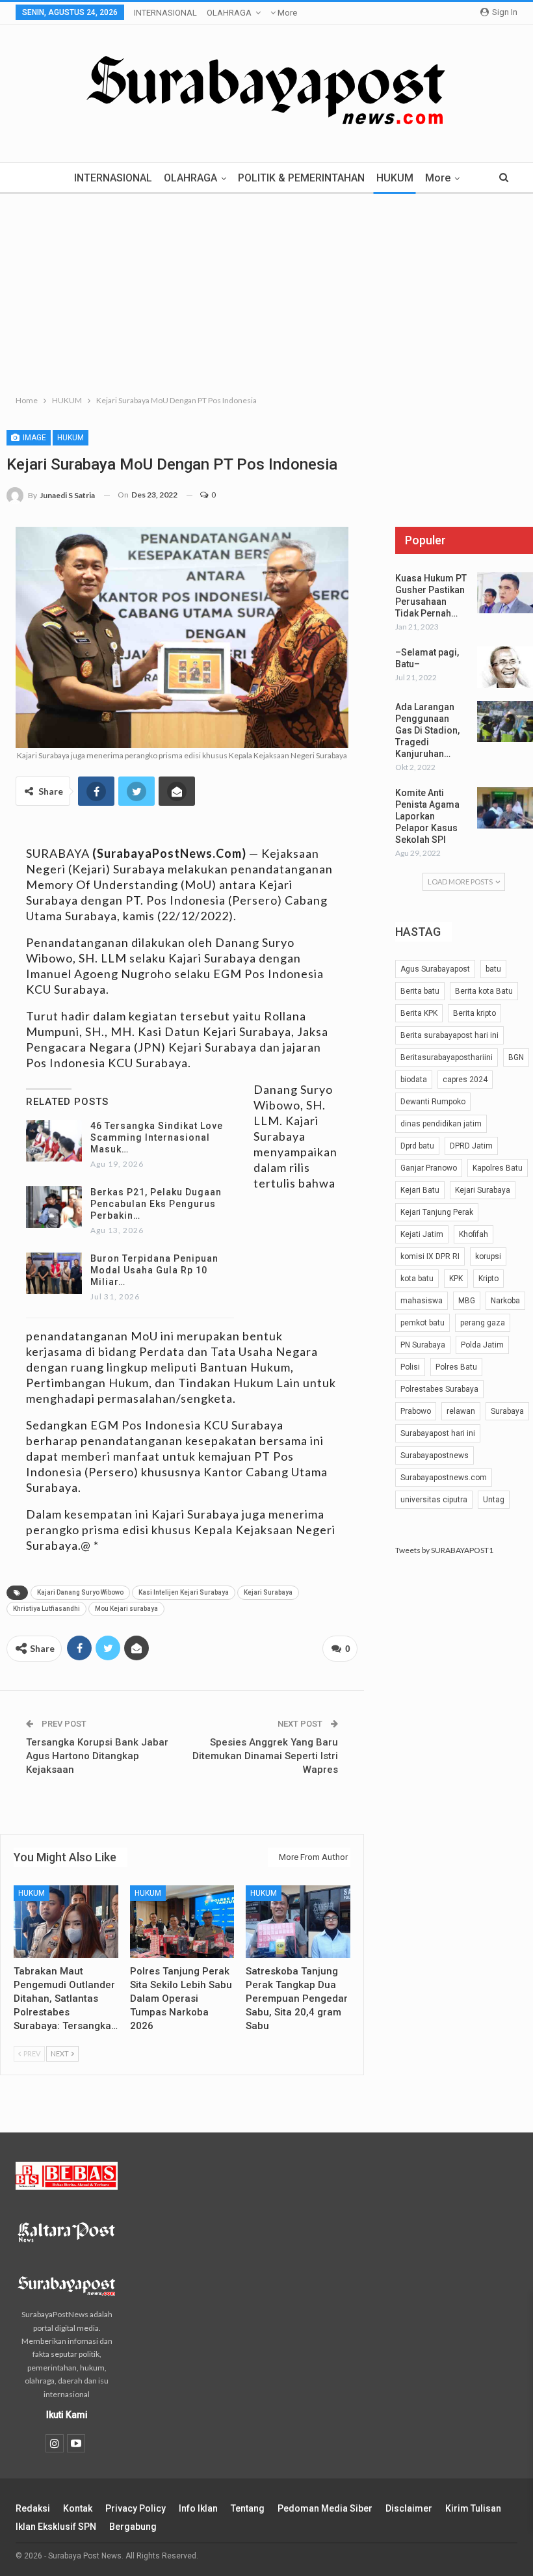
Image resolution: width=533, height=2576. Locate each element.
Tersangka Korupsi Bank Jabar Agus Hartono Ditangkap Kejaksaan (97, 1756)
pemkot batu (422, 1323)
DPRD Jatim (471, 1146)
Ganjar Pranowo (429, 1168)
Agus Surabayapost (435, 969)
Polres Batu (456, 1367)
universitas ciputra (434, 1500)
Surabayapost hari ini (438, 1433)
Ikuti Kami (67, 2415)
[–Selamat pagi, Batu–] (505, 667)
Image (33, 438)
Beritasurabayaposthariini (447, 1057)
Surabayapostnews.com (444, 1478)
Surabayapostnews (435, 1455)
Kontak (78, 2508)
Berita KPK (419, 1013)
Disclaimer (409, 2508)
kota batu (417, 1279)
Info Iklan (198, 2508)
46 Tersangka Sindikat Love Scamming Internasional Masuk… (157, 1137)
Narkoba (505, 1301)
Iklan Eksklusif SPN (56, 2527)
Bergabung (133, 2527)
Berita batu (420, 991)
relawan (461, 1411)
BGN (516, 1057)
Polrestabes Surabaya (439, 1389)
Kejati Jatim (422, 1234)
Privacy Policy (136, 2508)
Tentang (248, 2508)
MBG (467, 1301)
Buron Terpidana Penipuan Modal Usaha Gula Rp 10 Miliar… (154, 1270)
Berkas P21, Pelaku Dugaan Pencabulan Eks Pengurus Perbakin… (156, 1204)
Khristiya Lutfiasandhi (46, 1609)
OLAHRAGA (229, 13)
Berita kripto (474, 1013)
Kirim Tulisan (473, 2508)
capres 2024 (465, 1080)
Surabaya (507, 1411)
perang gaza (483, 1323)
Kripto (488, 1279)
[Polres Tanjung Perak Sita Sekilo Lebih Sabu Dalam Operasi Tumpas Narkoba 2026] (182, 1922)
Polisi (410, 1367)
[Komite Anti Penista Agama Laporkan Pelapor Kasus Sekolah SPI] (505, 808)
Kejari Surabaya (268, 1592)
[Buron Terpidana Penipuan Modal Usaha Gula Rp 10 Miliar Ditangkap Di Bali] (54, 1273)
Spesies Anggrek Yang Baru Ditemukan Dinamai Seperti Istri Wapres (265, 1756)
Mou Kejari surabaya (126, 1609)
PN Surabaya (423, 1345)
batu (493, 969)
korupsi (488, 1256)
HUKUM (395, 178)
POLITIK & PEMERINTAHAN (301, 178)
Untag (494, 1500)
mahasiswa (422, 1301)
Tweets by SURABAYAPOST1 (444, 1550)
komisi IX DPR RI (430, 1256)
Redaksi (33, 2508)
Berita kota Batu (484, 991)
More (286, 13)
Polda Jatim (482, 1345)
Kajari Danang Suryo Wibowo (80, 1592)
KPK (456, 1279)
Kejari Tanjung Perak (437, 1212)
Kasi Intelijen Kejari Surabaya (184, 1592)
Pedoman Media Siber (325, 2508)
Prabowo (416, 1411)
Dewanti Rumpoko (433, 1102)
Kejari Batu (420, 1190)
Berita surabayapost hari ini (449, 1035)
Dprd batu (417, 1146)
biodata (414, 1080)
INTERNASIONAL (165, 13)
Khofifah (474, 1234)
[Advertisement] (266, 291)
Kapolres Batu (498, 1168)
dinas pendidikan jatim (441, 1124)
